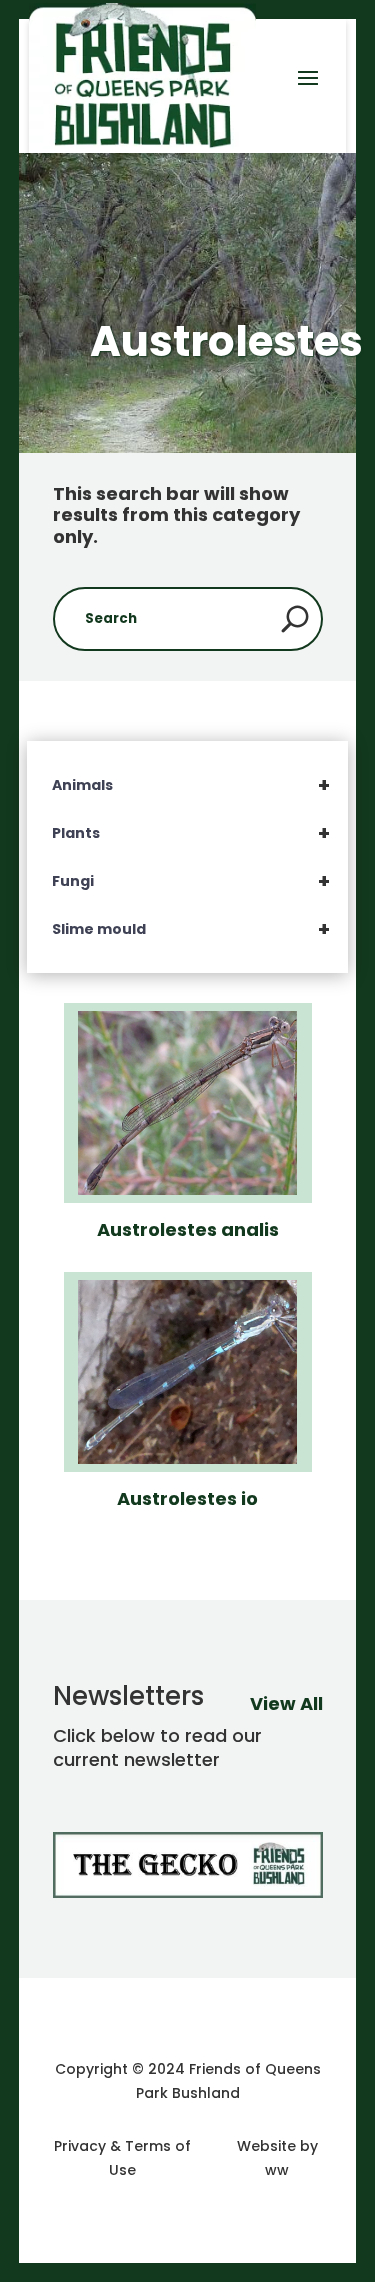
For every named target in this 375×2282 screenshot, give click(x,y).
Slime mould (191, 929)
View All (286, 1703)
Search (295, 619)
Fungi (191, 881)
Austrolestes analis (188, 1229)
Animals (191, 785)
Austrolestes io (187, 1498)
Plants (191, 833)
